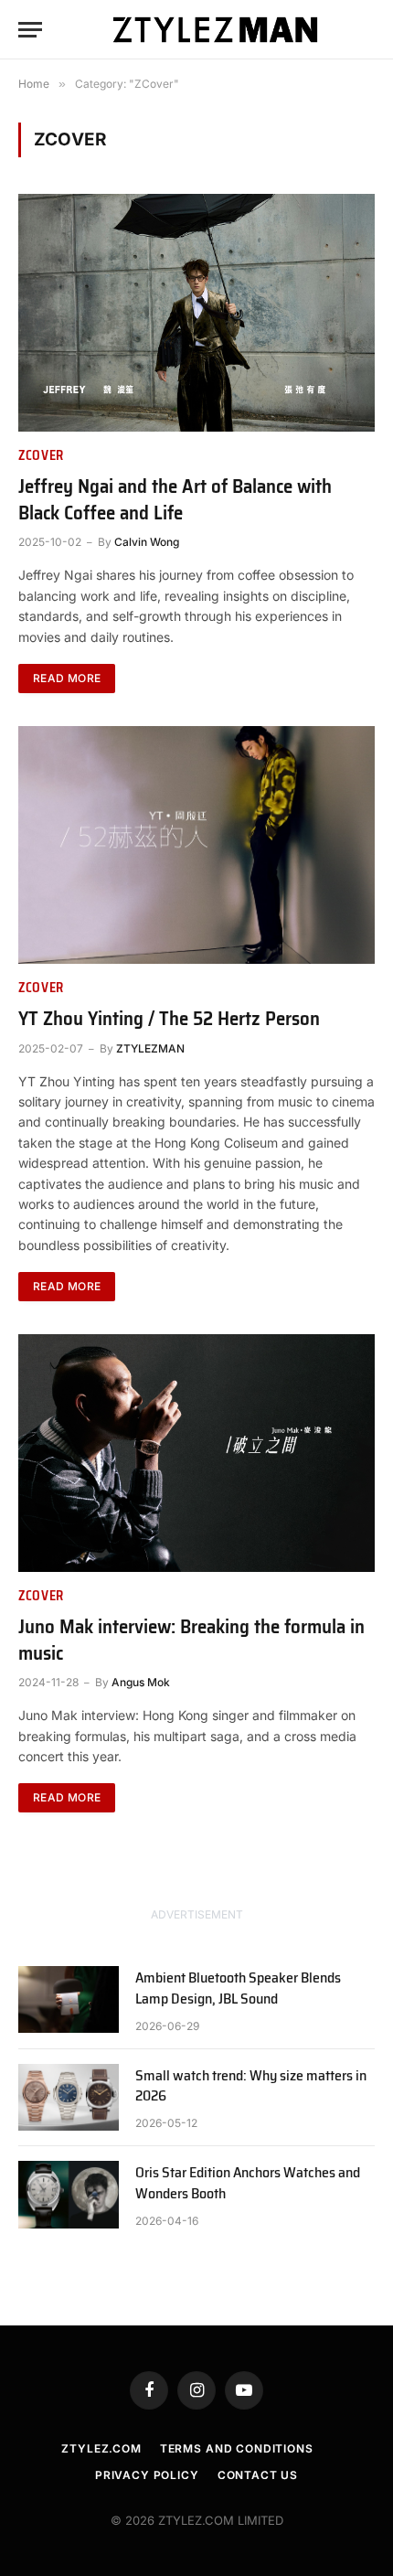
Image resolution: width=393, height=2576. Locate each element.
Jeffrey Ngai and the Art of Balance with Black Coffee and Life (175, 499)
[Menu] (30, 30)
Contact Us (258, 2475)
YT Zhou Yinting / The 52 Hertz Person (169, 1018)
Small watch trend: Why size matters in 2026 (251, 2086)
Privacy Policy (147, 2475)
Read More (67, 678)
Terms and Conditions (237, 2448)
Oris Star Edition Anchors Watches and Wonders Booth (248, 2183)
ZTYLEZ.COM (101, 2448)
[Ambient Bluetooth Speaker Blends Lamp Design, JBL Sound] (69, 1999)
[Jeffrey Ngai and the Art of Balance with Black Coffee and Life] (196, 313)
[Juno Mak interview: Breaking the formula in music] (196, 1453)
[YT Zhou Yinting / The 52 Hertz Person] (196, 845)
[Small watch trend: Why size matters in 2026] (69, 2097)
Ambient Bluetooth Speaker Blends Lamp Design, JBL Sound (238, 1988)
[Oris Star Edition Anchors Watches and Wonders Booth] (69, 2194)
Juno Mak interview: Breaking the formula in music (191, 1640)
